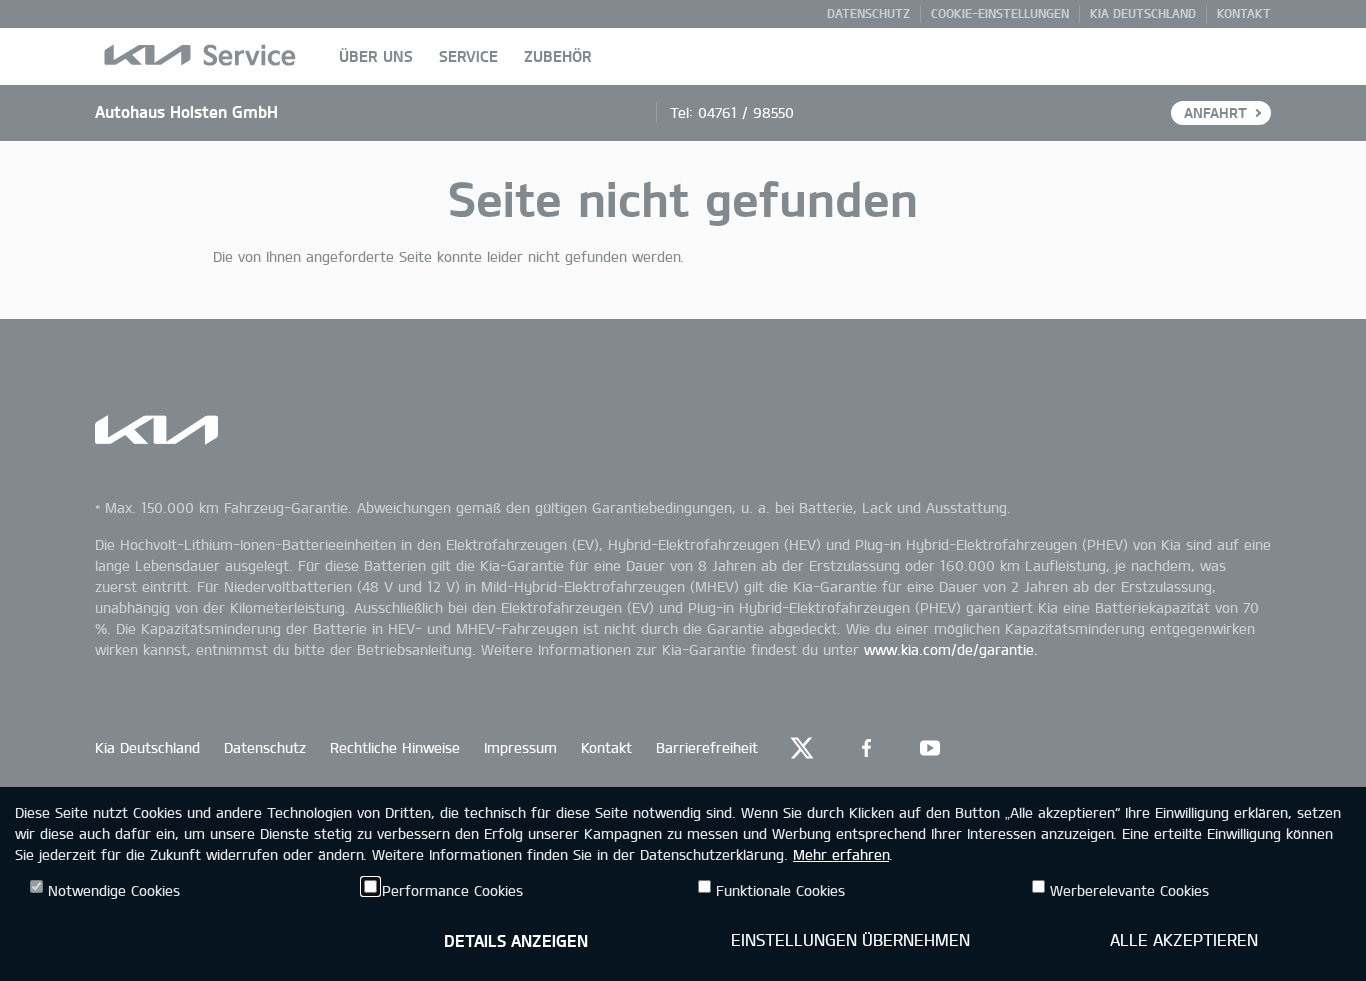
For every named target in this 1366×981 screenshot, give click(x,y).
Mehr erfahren (841, 854)
